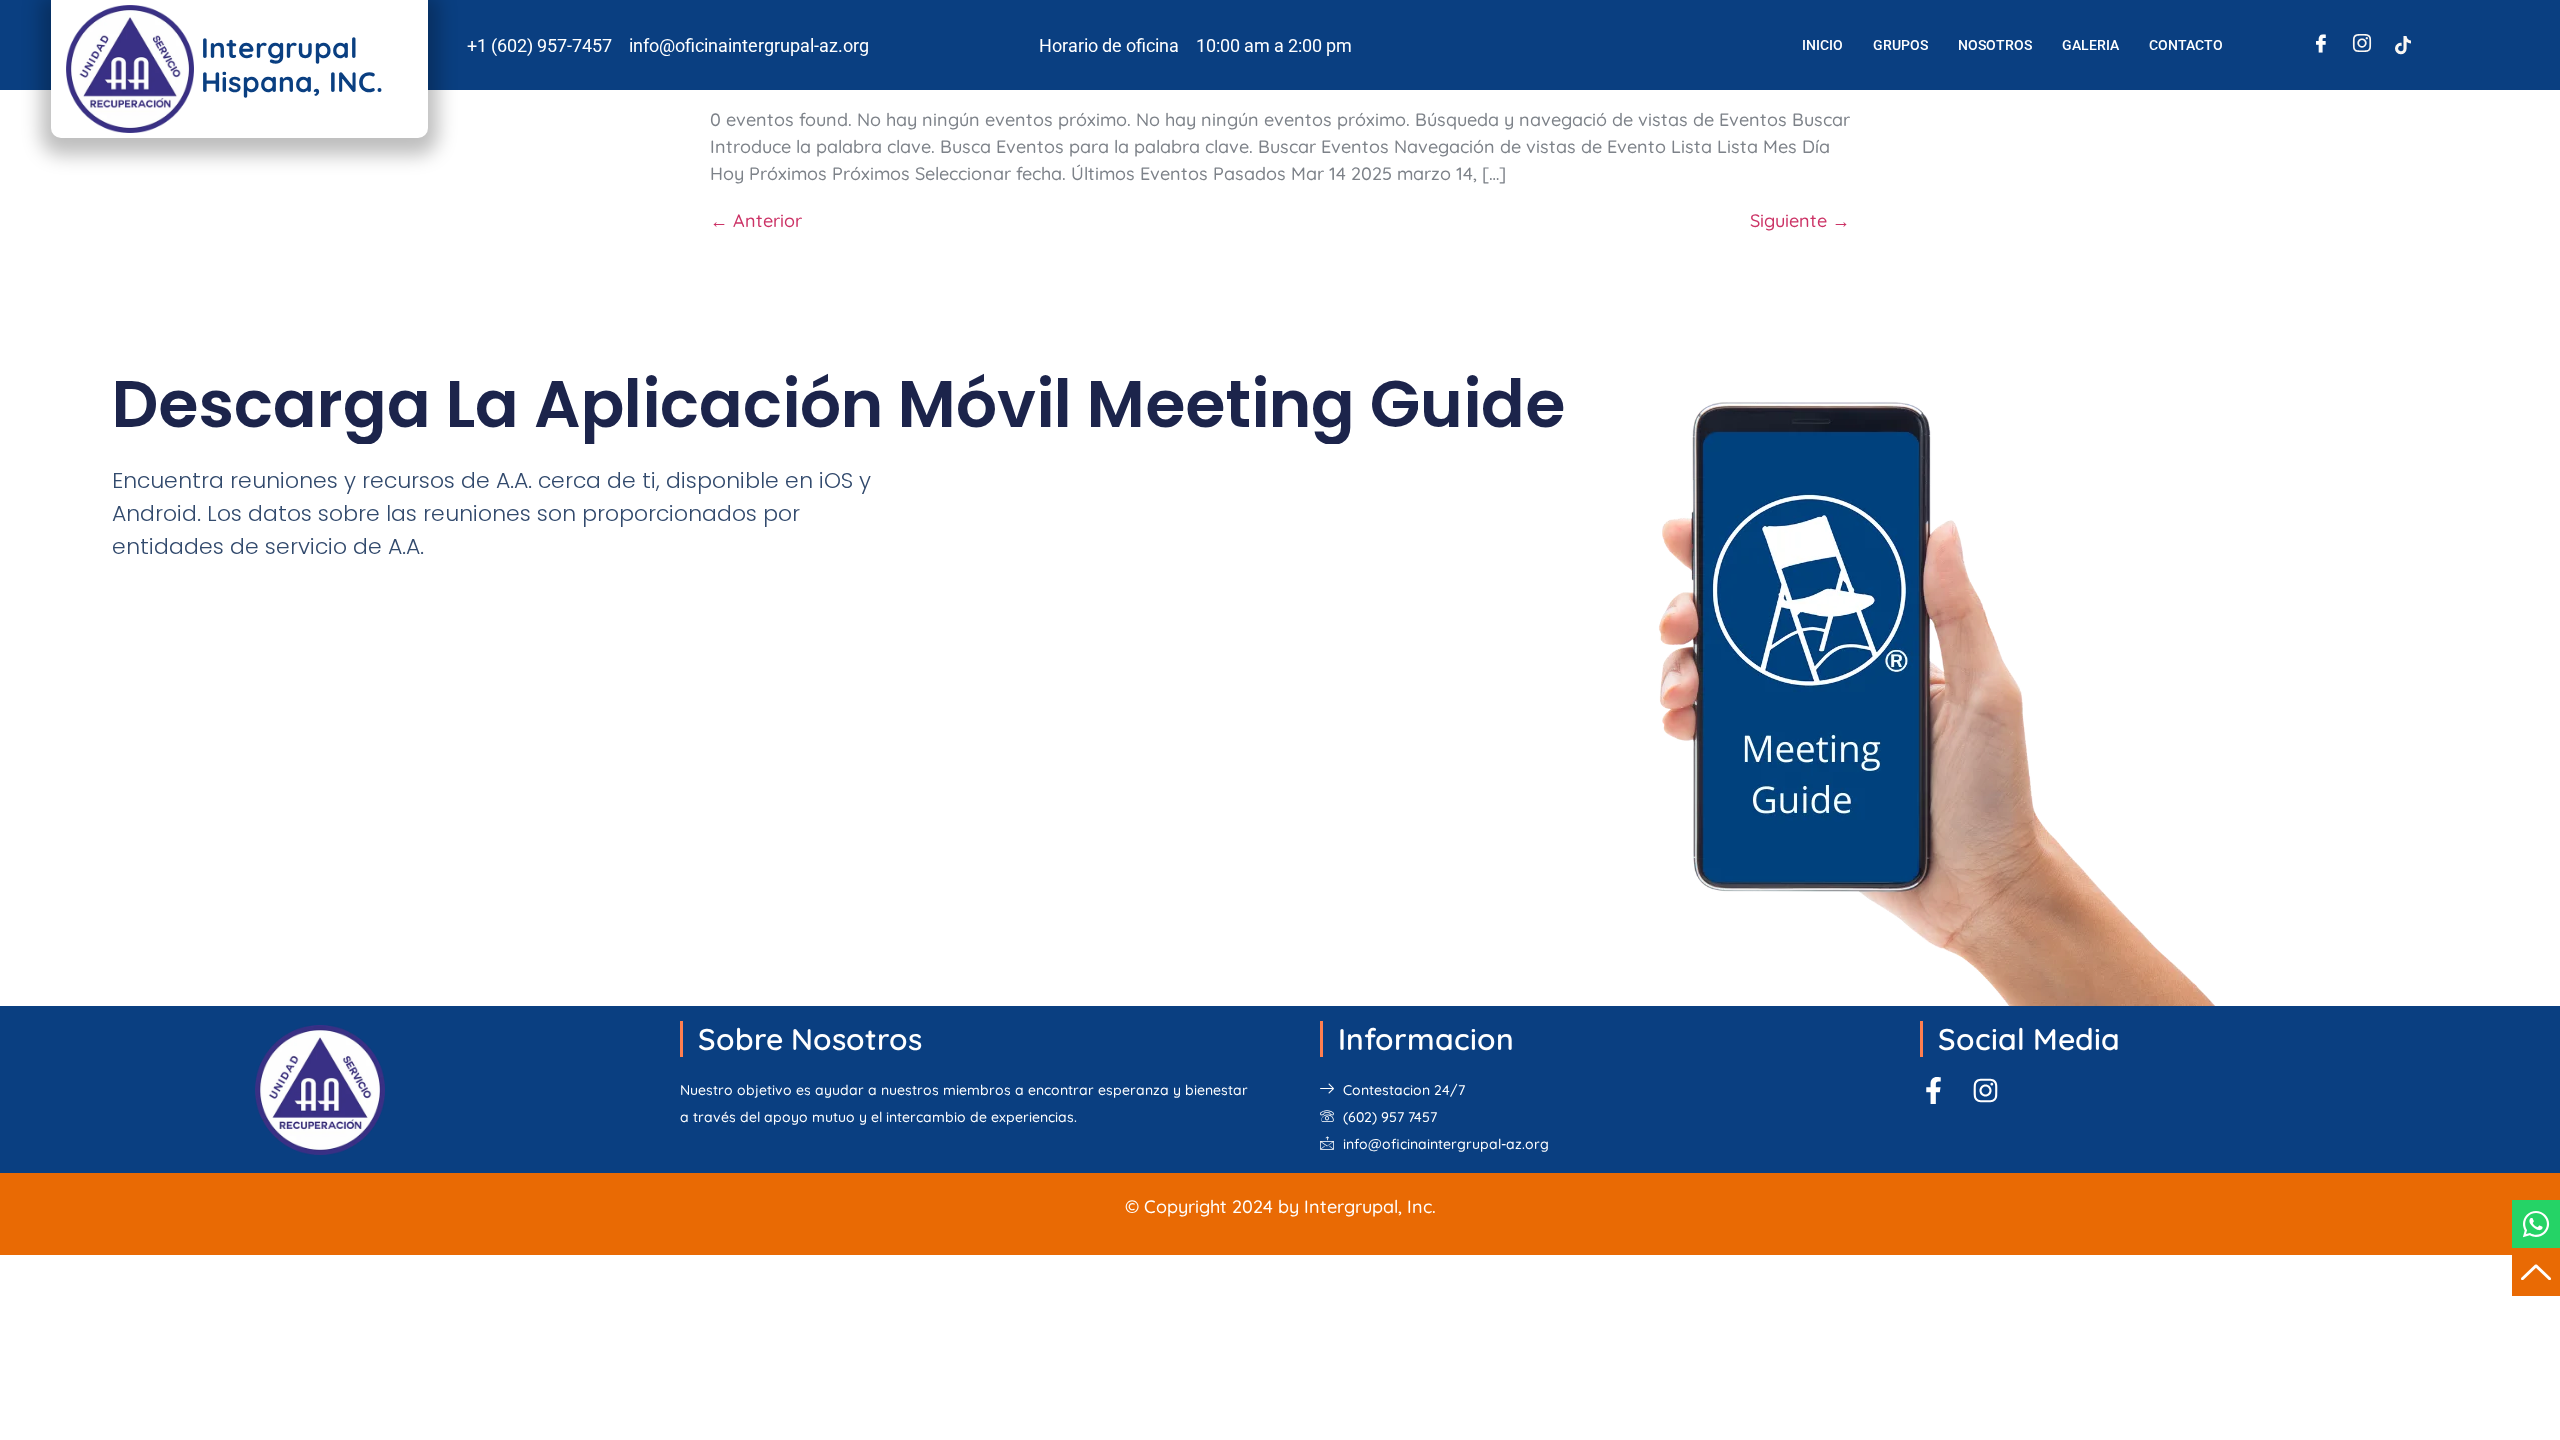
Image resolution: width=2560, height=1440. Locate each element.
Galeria (2090, 45)
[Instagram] (2362, 45)
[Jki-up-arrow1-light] (2536, 1272)
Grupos (1900, 45)
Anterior (756, 220)
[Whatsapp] (2536, 1224)
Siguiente (1800, 220)
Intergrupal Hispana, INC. (292, 64)
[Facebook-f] (1933, 1090)
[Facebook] (2321, 45)
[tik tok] (2403, 45)
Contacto (2186, 45)
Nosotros (1995, 45)
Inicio (1822, 45)
